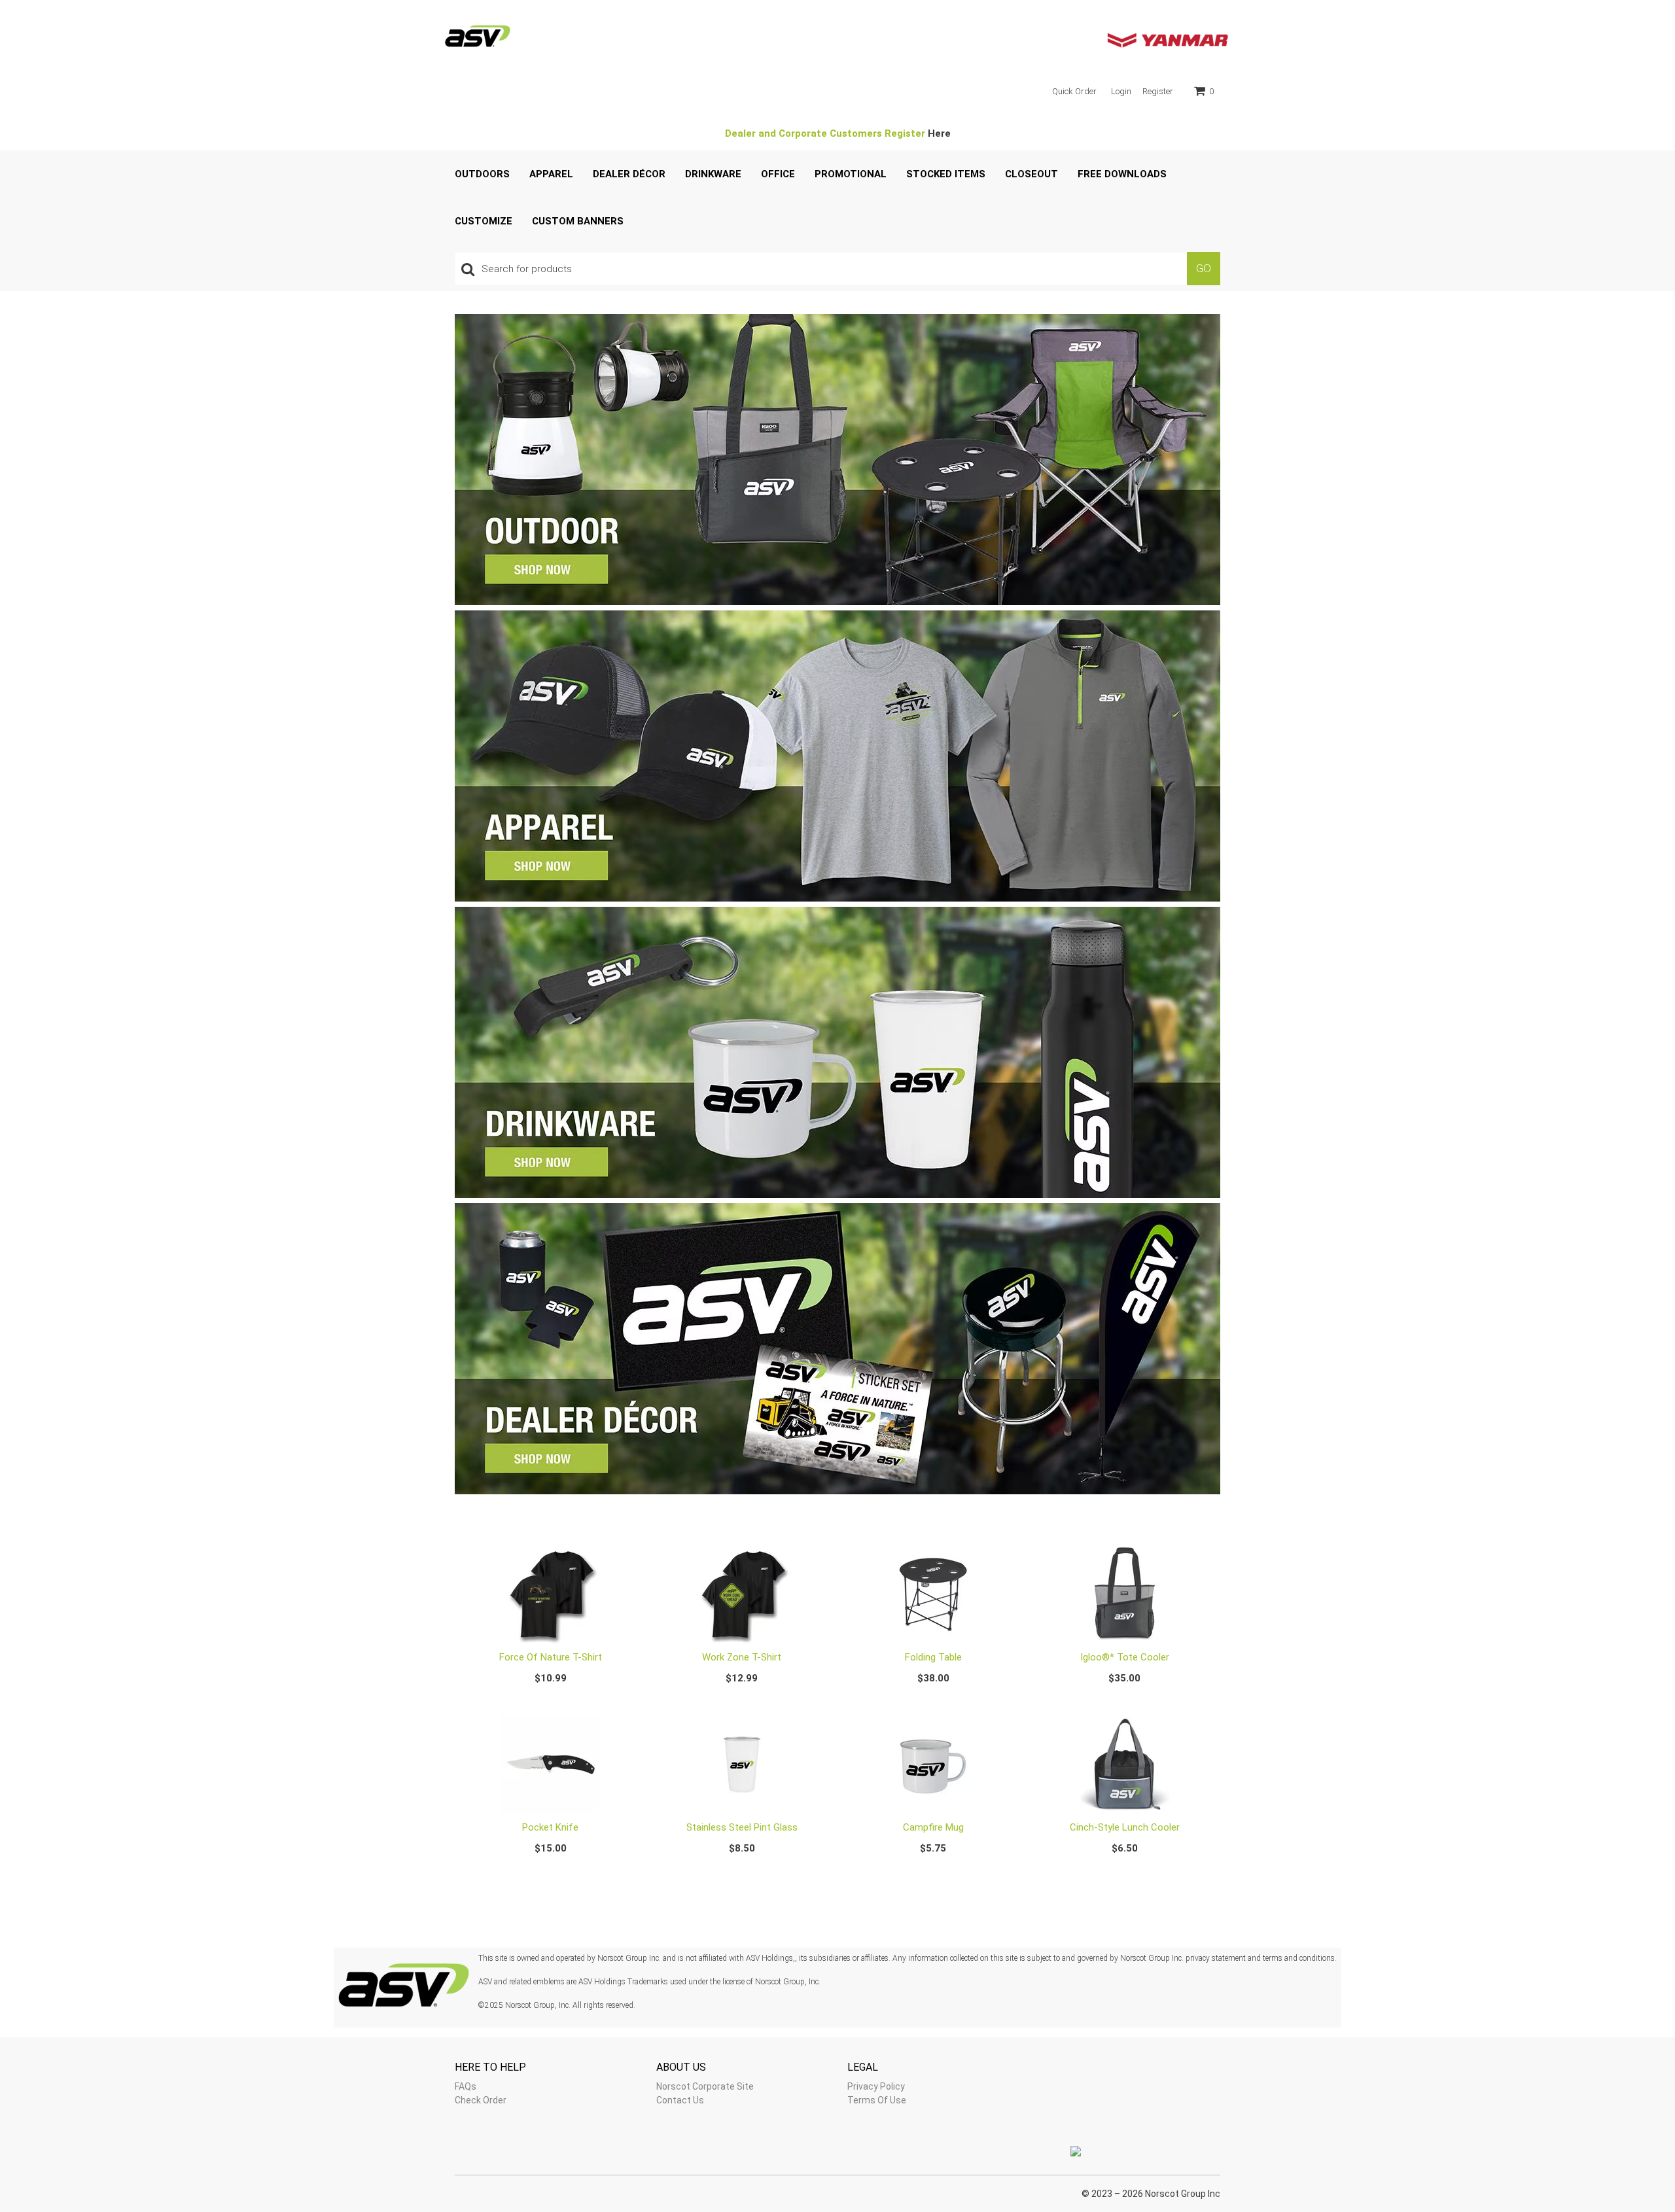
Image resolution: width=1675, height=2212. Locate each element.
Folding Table (933, 1657)
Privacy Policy (876, 2086)
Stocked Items (946, 174)
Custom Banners (578, 221)
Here (939, 133)
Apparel (551, 174)
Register (1158, 91)
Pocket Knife (550, 1827)
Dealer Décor (629, 174)
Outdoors (482, 174)
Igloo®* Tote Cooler (1125, 1657)
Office (778, 174)
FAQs (466, 2086)
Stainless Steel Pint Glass (742, 1827)
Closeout (1031, 174)
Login (1121, 91)
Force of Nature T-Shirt (551, 1657)
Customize (484, 221)
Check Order (481, 2100)
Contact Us (680, 2100)
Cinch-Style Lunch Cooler (1125, 1827)
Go (1204, 268)
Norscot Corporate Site (705, 2086)
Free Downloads (1122, 174)
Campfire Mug (933, 1827)
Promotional (851, 174)
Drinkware (713, 174)
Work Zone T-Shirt (742, 1657)
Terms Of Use (877, 2100)
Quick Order (1074, 91)
